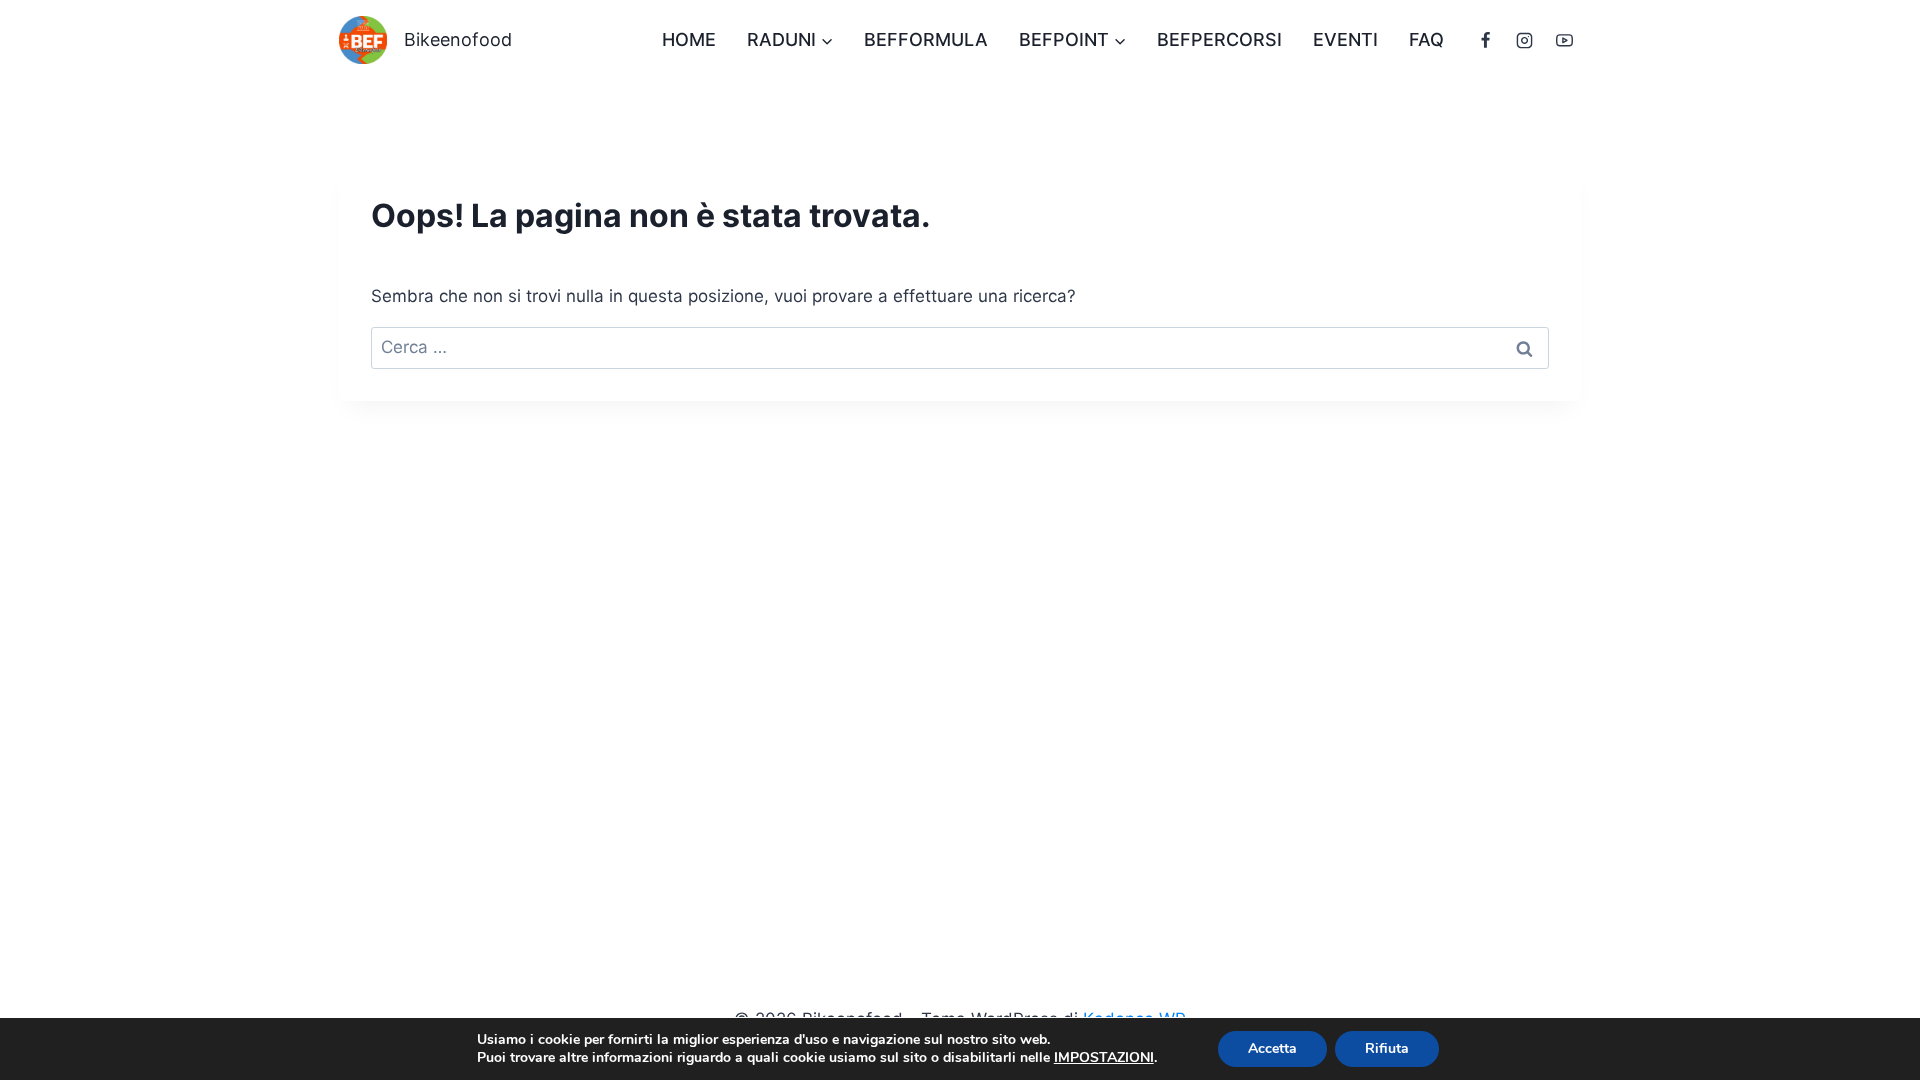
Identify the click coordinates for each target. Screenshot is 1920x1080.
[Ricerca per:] (960, 347)
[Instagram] (1525, 40)
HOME (689, 39)
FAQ (1426, 39)
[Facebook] (1486, 40)
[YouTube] (1564, 40)
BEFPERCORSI (1219, 39)
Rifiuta (1387, 1048)
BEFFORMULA (926, 39)
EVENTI (1345, 39)
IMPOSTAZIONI (1104, 1058)
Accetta (1272, 1048)
